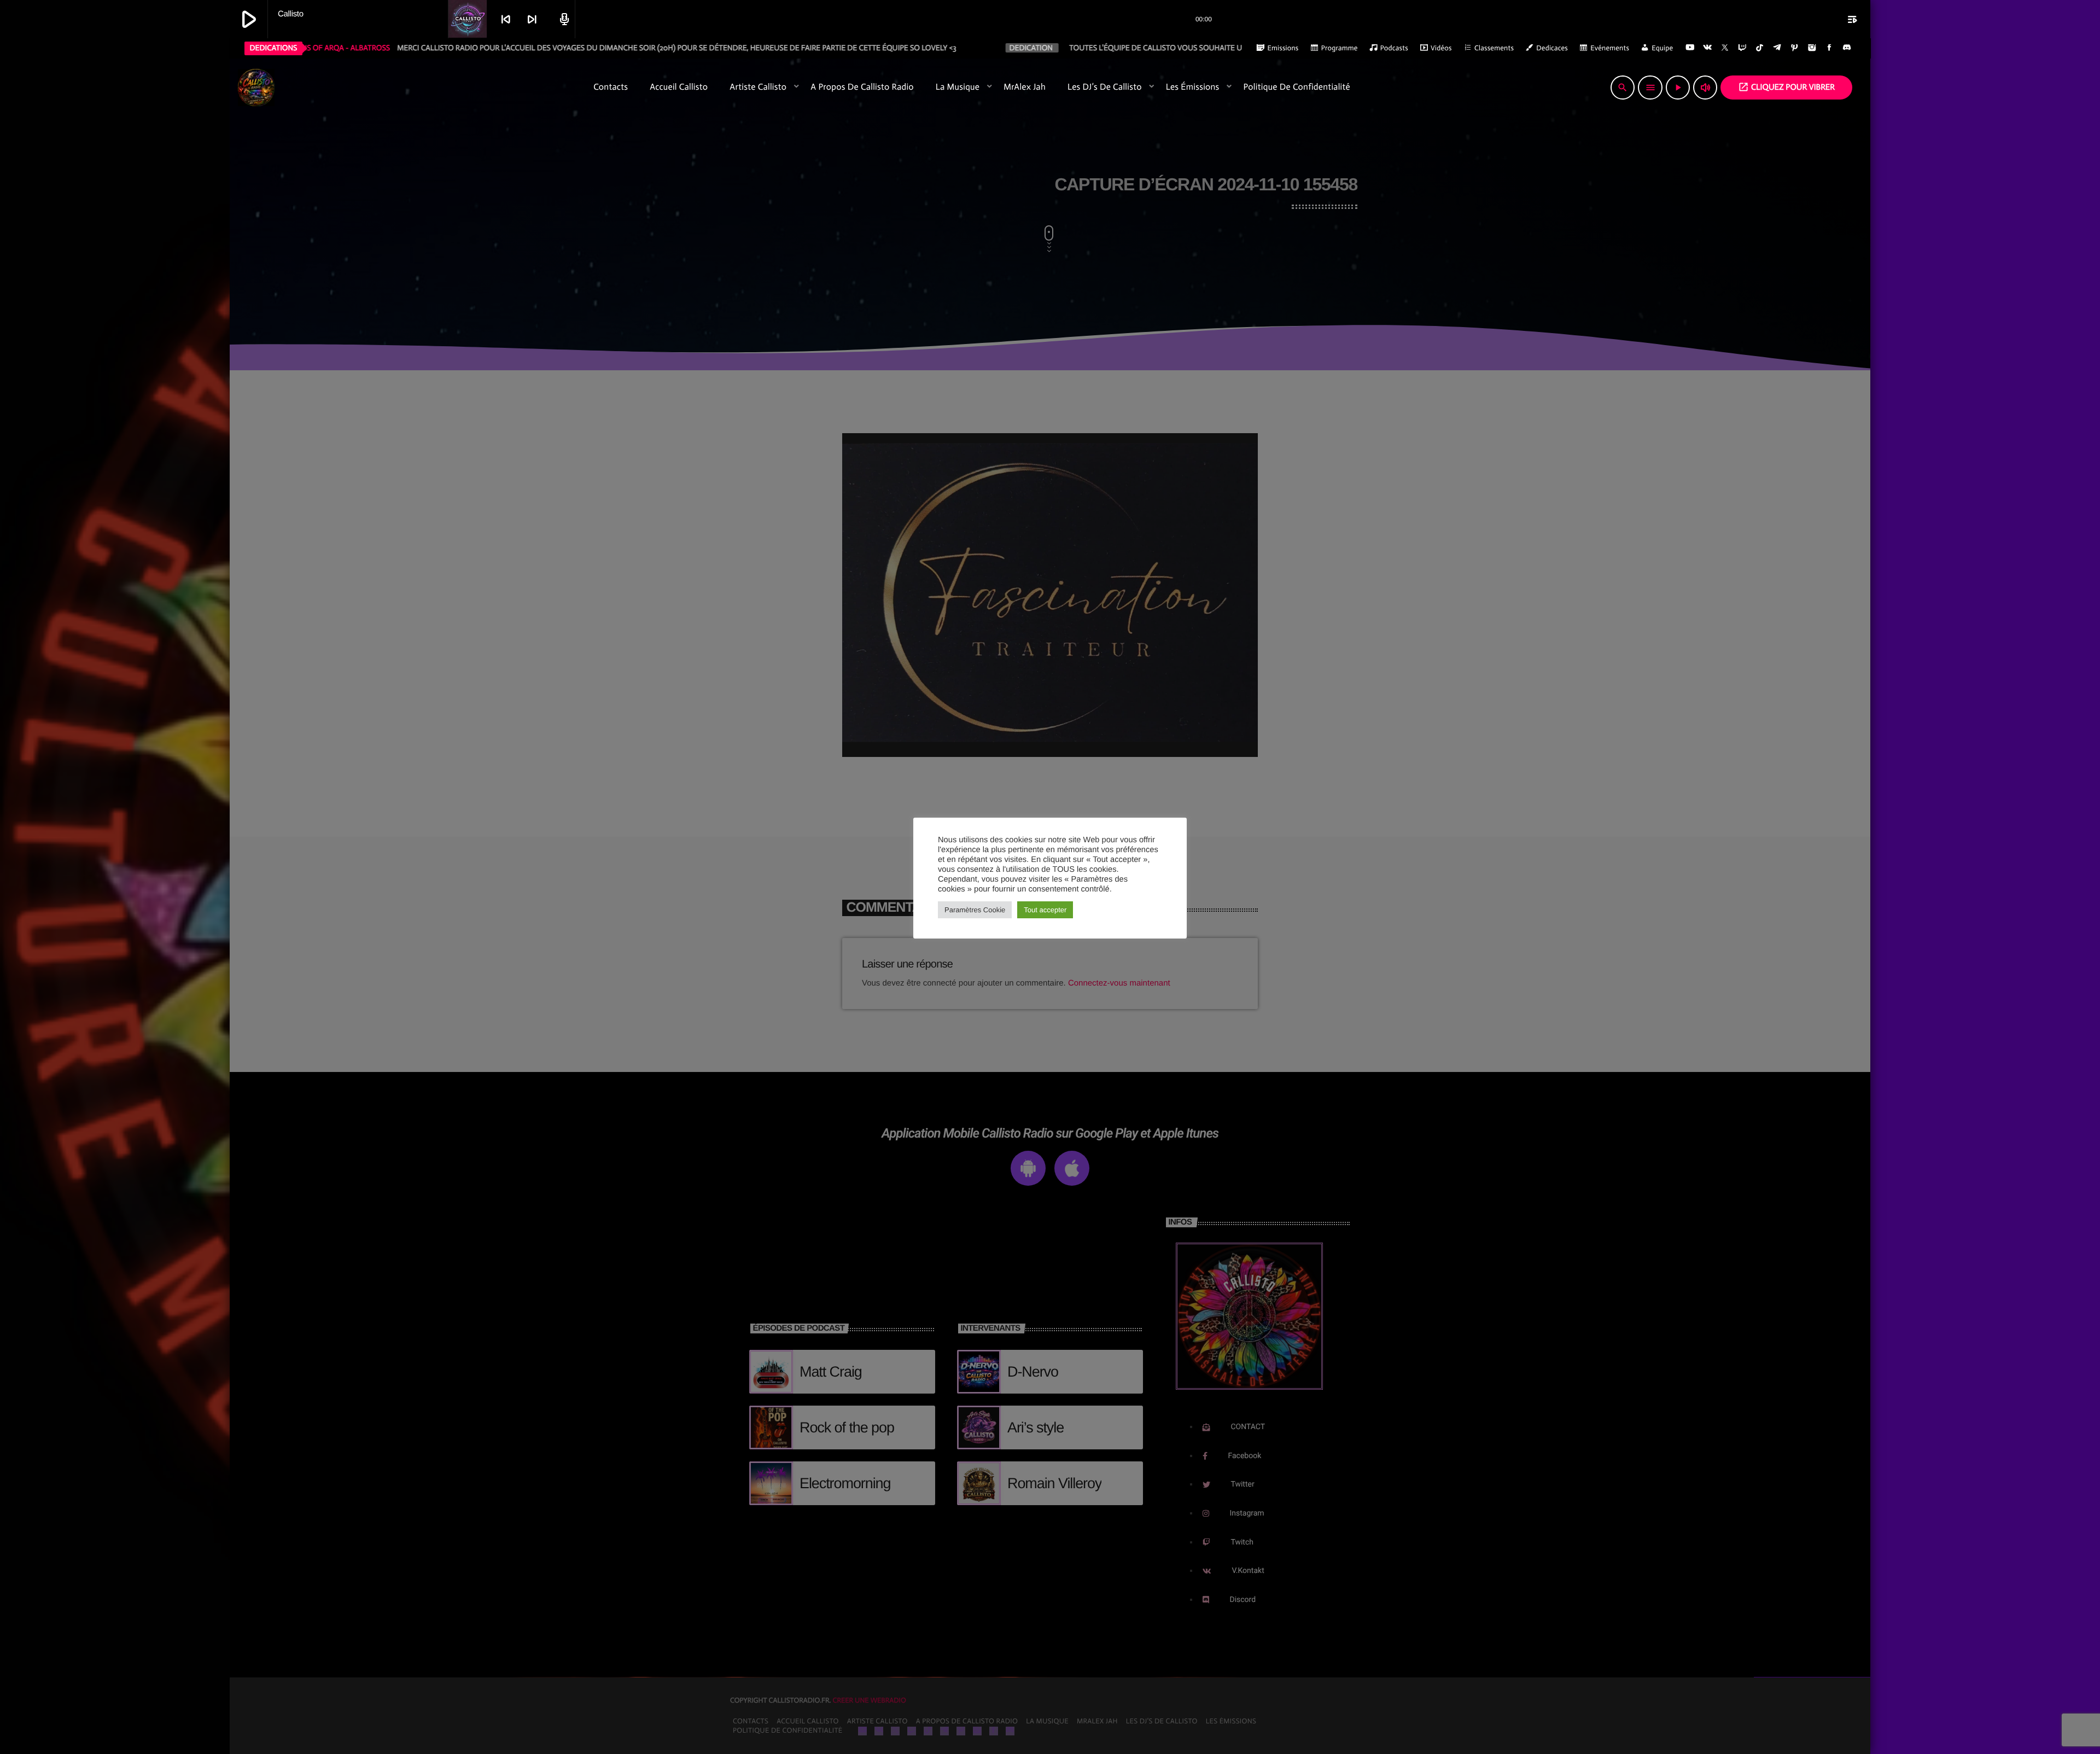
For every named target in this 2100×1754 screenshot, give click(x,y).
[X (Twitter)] (1725, 48)
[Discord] (1847, 48)
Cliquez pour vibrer (1786, 87)
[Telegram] (1777, 48)
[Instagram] (1812, 48)
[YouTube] (1690, 48)
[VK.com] (1707, 48)
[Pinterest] (1795, 48)
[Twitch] (1742, 48)
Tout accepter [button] (1045, 910)
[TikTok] (1760, 48)
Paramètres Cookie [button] (975, 910)
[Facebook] (1829, 48)
